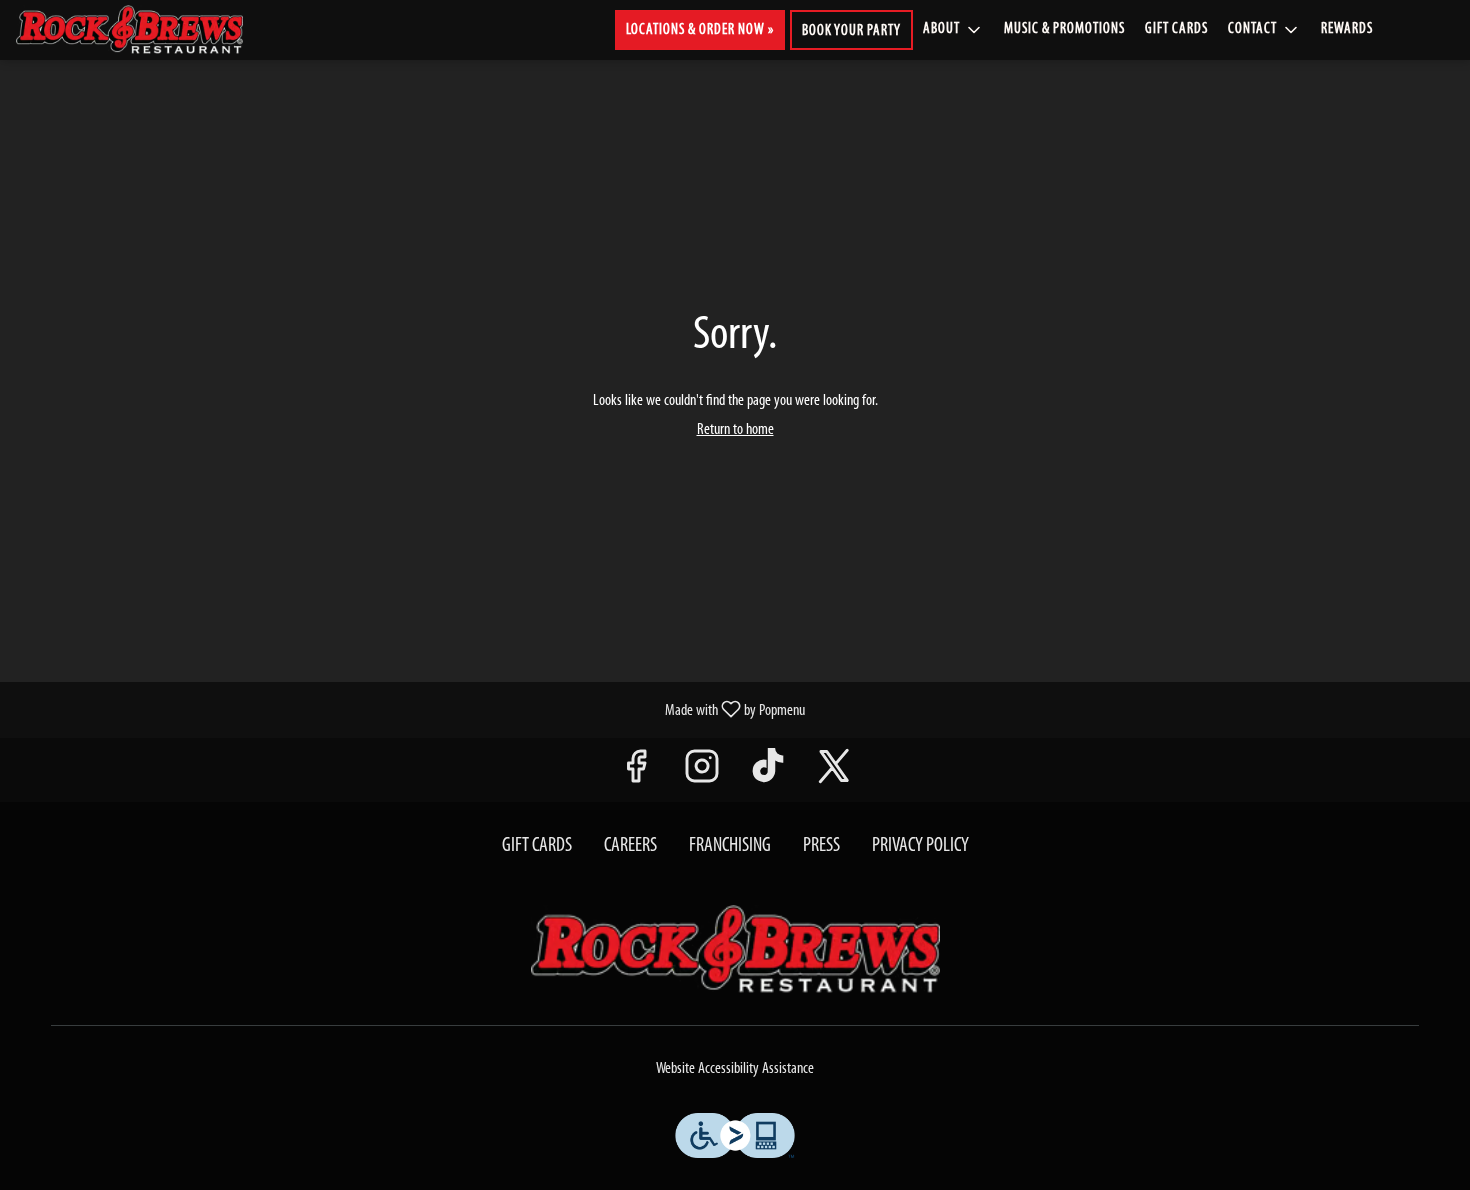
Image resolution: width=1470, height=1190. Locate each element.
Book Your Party (851, 31)
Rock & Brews (735, 950)
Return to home (735, 430)
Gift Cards (1176, 29)
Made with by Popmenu (410, 710)
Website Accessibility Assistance (735, 1069)
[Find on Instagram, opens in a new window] (702, 774)
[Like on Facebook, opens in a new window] (636, 774)
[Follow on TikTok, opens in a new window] (768, 774)
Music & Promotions (1064, 29)
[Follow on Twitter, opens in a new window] (834, 774)
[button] (953, 30)
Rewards (1347, 29)
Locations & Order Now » (700, 30)
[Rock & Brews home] (146, 30)
